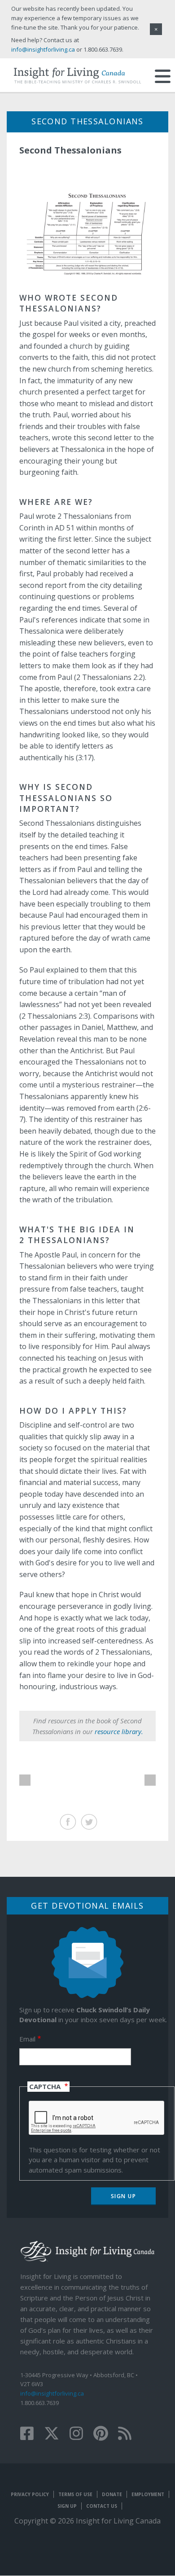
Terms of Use (75, 2494)
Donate (112, 2494)
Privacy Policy (30, 2494)
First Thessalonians (25, 1780)
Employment (148, 2494)
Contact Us (102, 2506)
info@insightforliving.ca (52, 2393)
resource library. (119, 1731)
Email (27, 2039)
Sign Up (67, 2506)
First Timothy (150, 1780)
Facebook (68, 1822)
